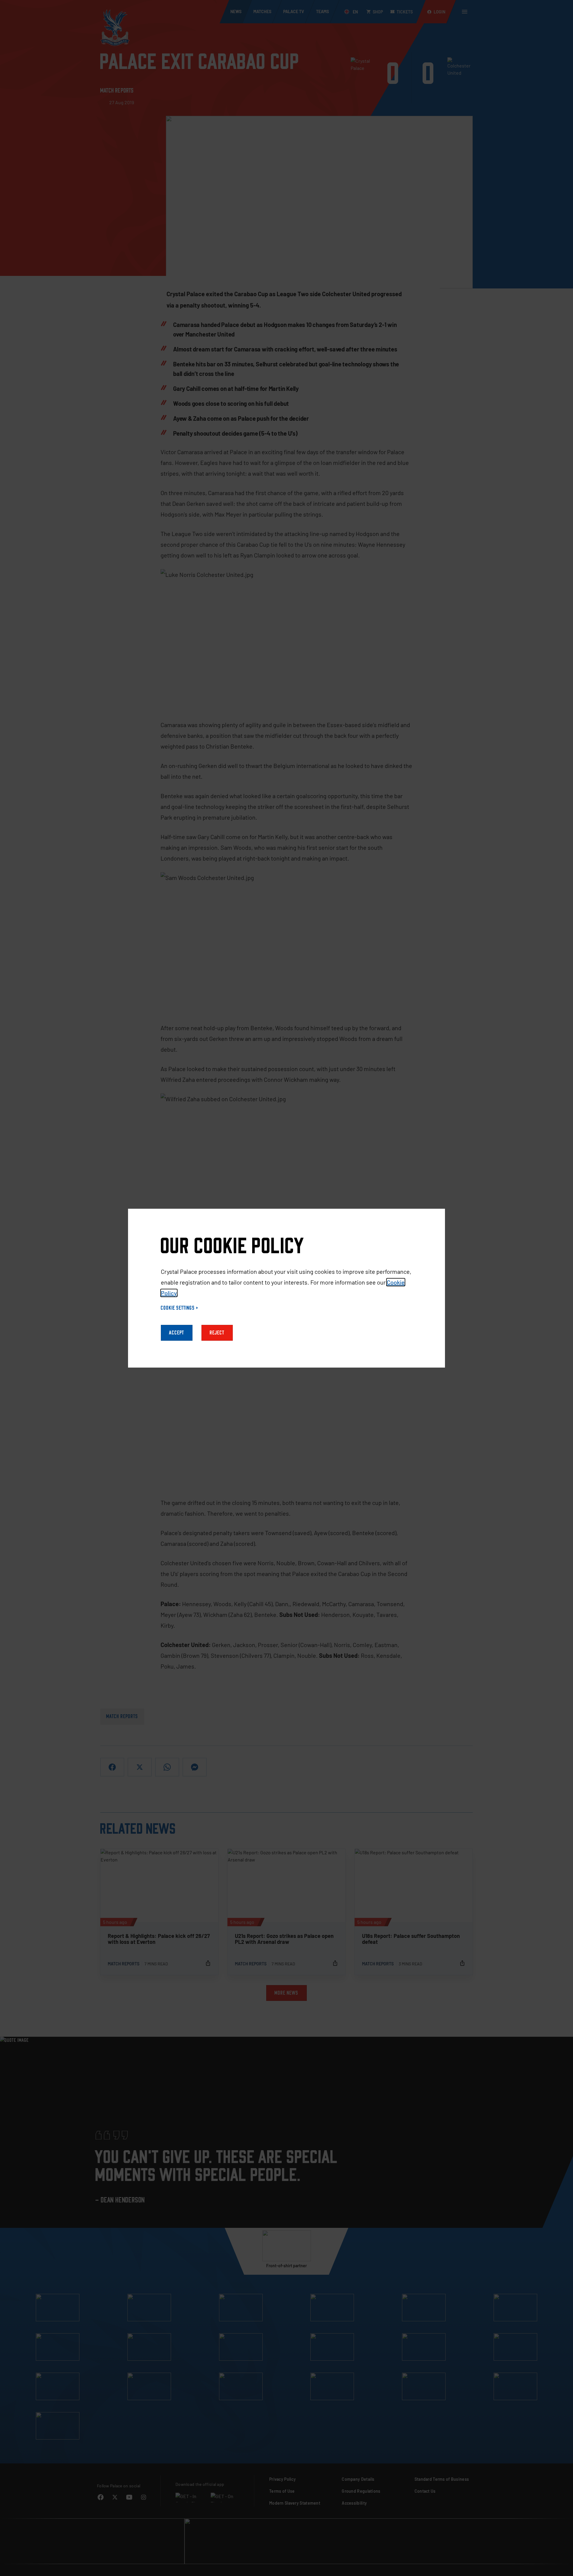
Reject (217, 1333)
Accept (177, 1333)
